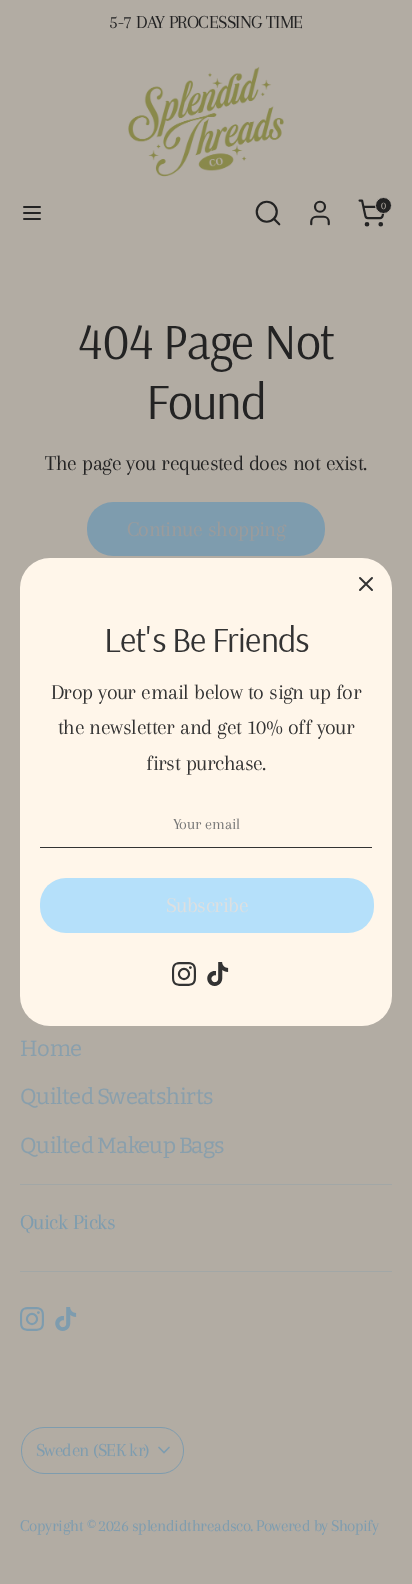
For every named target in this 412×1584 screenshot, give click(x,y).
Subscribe (207, 905)
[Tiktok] (218, 974)
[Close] (366, 584)
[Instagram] (184, 974)
